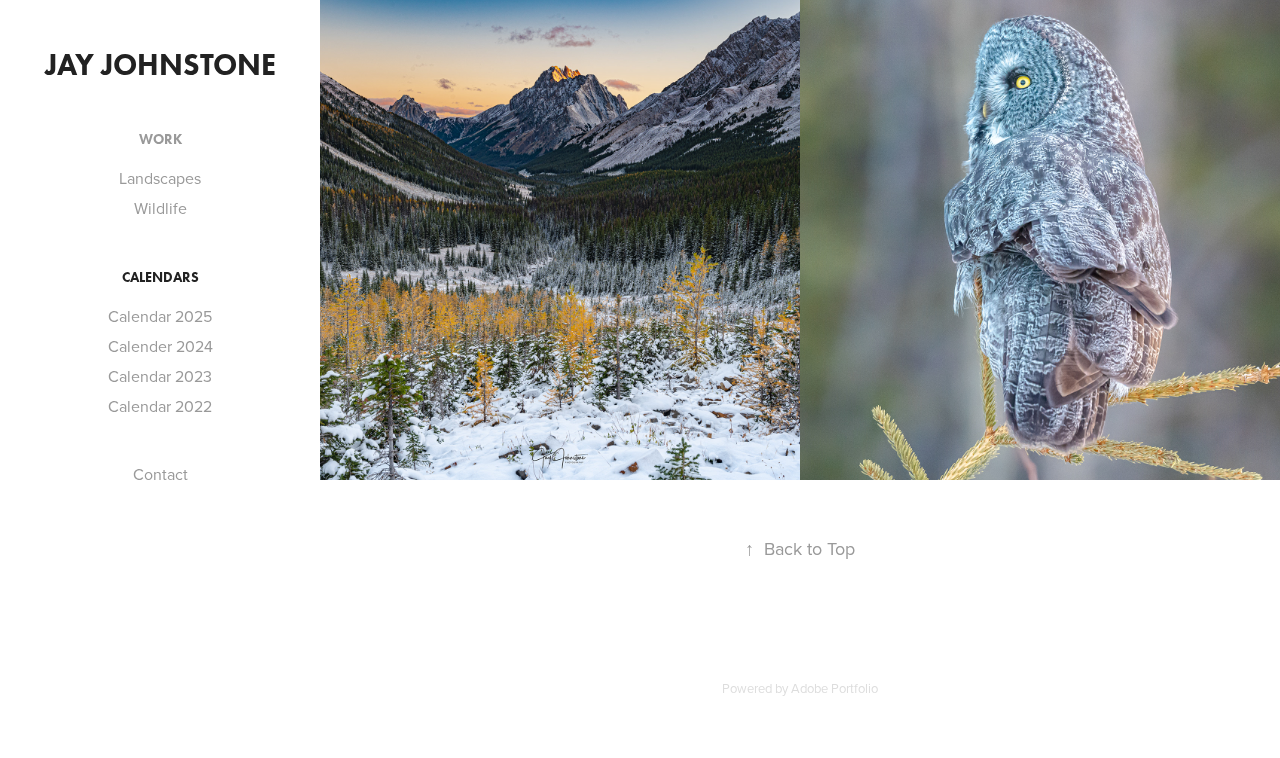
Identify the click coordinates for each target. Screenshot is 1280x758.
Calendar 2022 (160, 406)
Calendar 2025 (160, 316)
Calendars (160, 277)
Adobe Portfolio (834, 688)
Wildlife (160, 208)
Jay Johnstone (160, 64)
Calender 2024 (160, 346)
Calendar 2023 (160, 376)
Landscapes (160, 178)
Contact (160, 474)
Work (160, 139)
